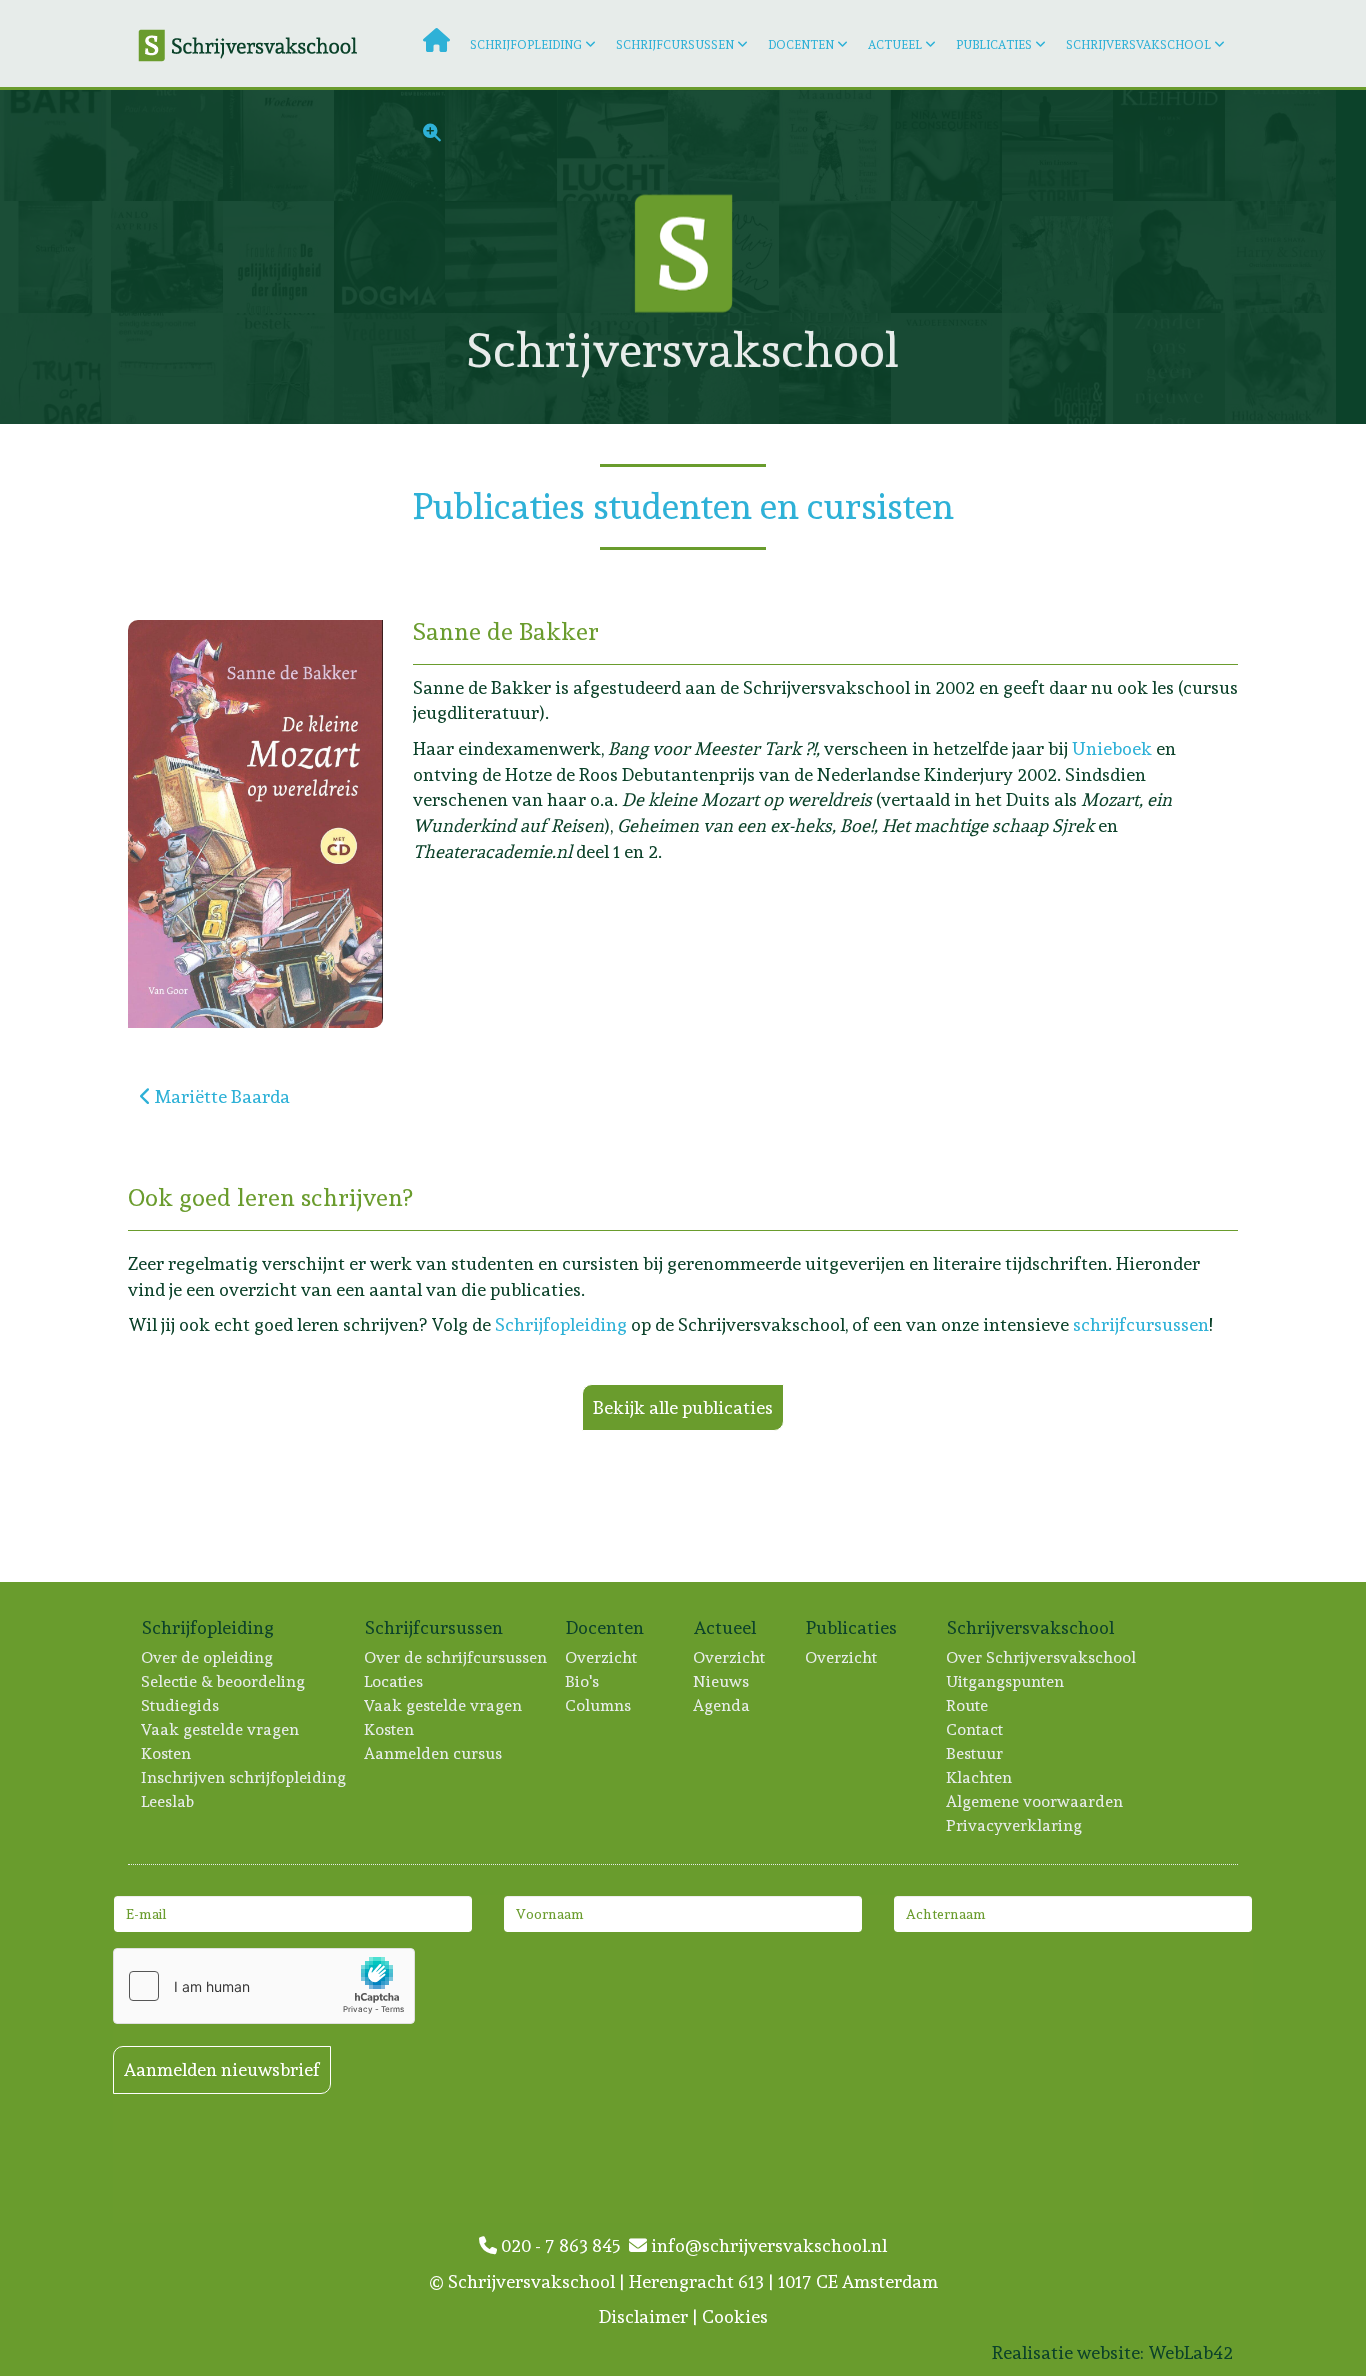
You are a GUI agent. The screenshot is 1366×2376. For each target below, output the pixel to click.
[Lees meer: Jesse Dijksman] (1168, 256)
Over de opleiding (208, 1657)
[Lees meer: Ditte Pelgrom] (946, 368)
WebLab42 (1190, 2352)
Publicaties (994, 45)
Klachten (980, 1777)
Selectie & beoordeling (224, 1681)
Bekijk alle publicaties (683, 1407)
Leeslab (168, 1801)
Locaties (394, 1681)
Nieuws (722, 1681)
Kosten (167, 1753)
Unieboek (1112, 748)
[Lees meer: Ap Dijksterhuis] (55, 145)
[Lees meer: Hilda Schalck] (1280, 368)
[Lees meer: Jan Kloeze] (55, 256)
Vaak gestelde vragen (221, 1729)
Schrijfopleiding (526, 45)
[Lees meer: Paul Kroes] (389, 368)
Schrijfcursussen (675, 45)
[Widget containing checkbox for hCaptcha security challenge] (264, 1986)
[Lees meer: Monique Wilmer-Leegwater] (1057, 256)
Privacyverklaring (1015, 1825)
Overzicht (602, 1657)
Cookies (735, 2316)
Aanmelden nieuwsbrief (222, 2069)
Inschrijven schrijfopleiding (244, 1777)
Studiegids (181, 1705)
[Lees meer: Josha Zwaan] (1280, 145)
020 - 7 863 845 (563, 2245)
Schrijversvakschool (1138, 45)
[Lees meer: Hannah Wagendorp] (1057, 368)
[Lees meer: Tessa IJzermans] (278, 368)
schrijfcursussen (1141, 1324)
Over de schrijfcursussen (456, 1657)
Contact (975, 1729)
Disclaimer (643, 2316)
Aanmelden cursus (434, 1753)
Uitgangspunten (1006, 1681)
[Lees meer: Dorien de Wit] (166, 368)
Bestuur (975, 1753)
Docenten (801, 45)
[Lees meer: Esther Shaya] (1280, 256)
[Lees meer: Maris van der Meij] (166, 256)
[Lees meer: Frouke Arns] (278, 256)
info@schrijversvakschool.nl (767, 2245)
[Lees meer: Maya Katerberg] (55, 368)
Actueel (895, 45)
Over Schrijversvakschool (1042, 1657)
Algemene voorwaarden (1035, 1801)
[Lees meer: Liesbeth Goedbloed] (1168, 368)
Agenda (722, 1705)
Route (968, 1705)
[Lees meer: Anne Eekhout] (389, 256)
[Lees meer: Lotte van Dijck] (946, 256)
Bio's (583, 1681)
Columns (599, 1705)
